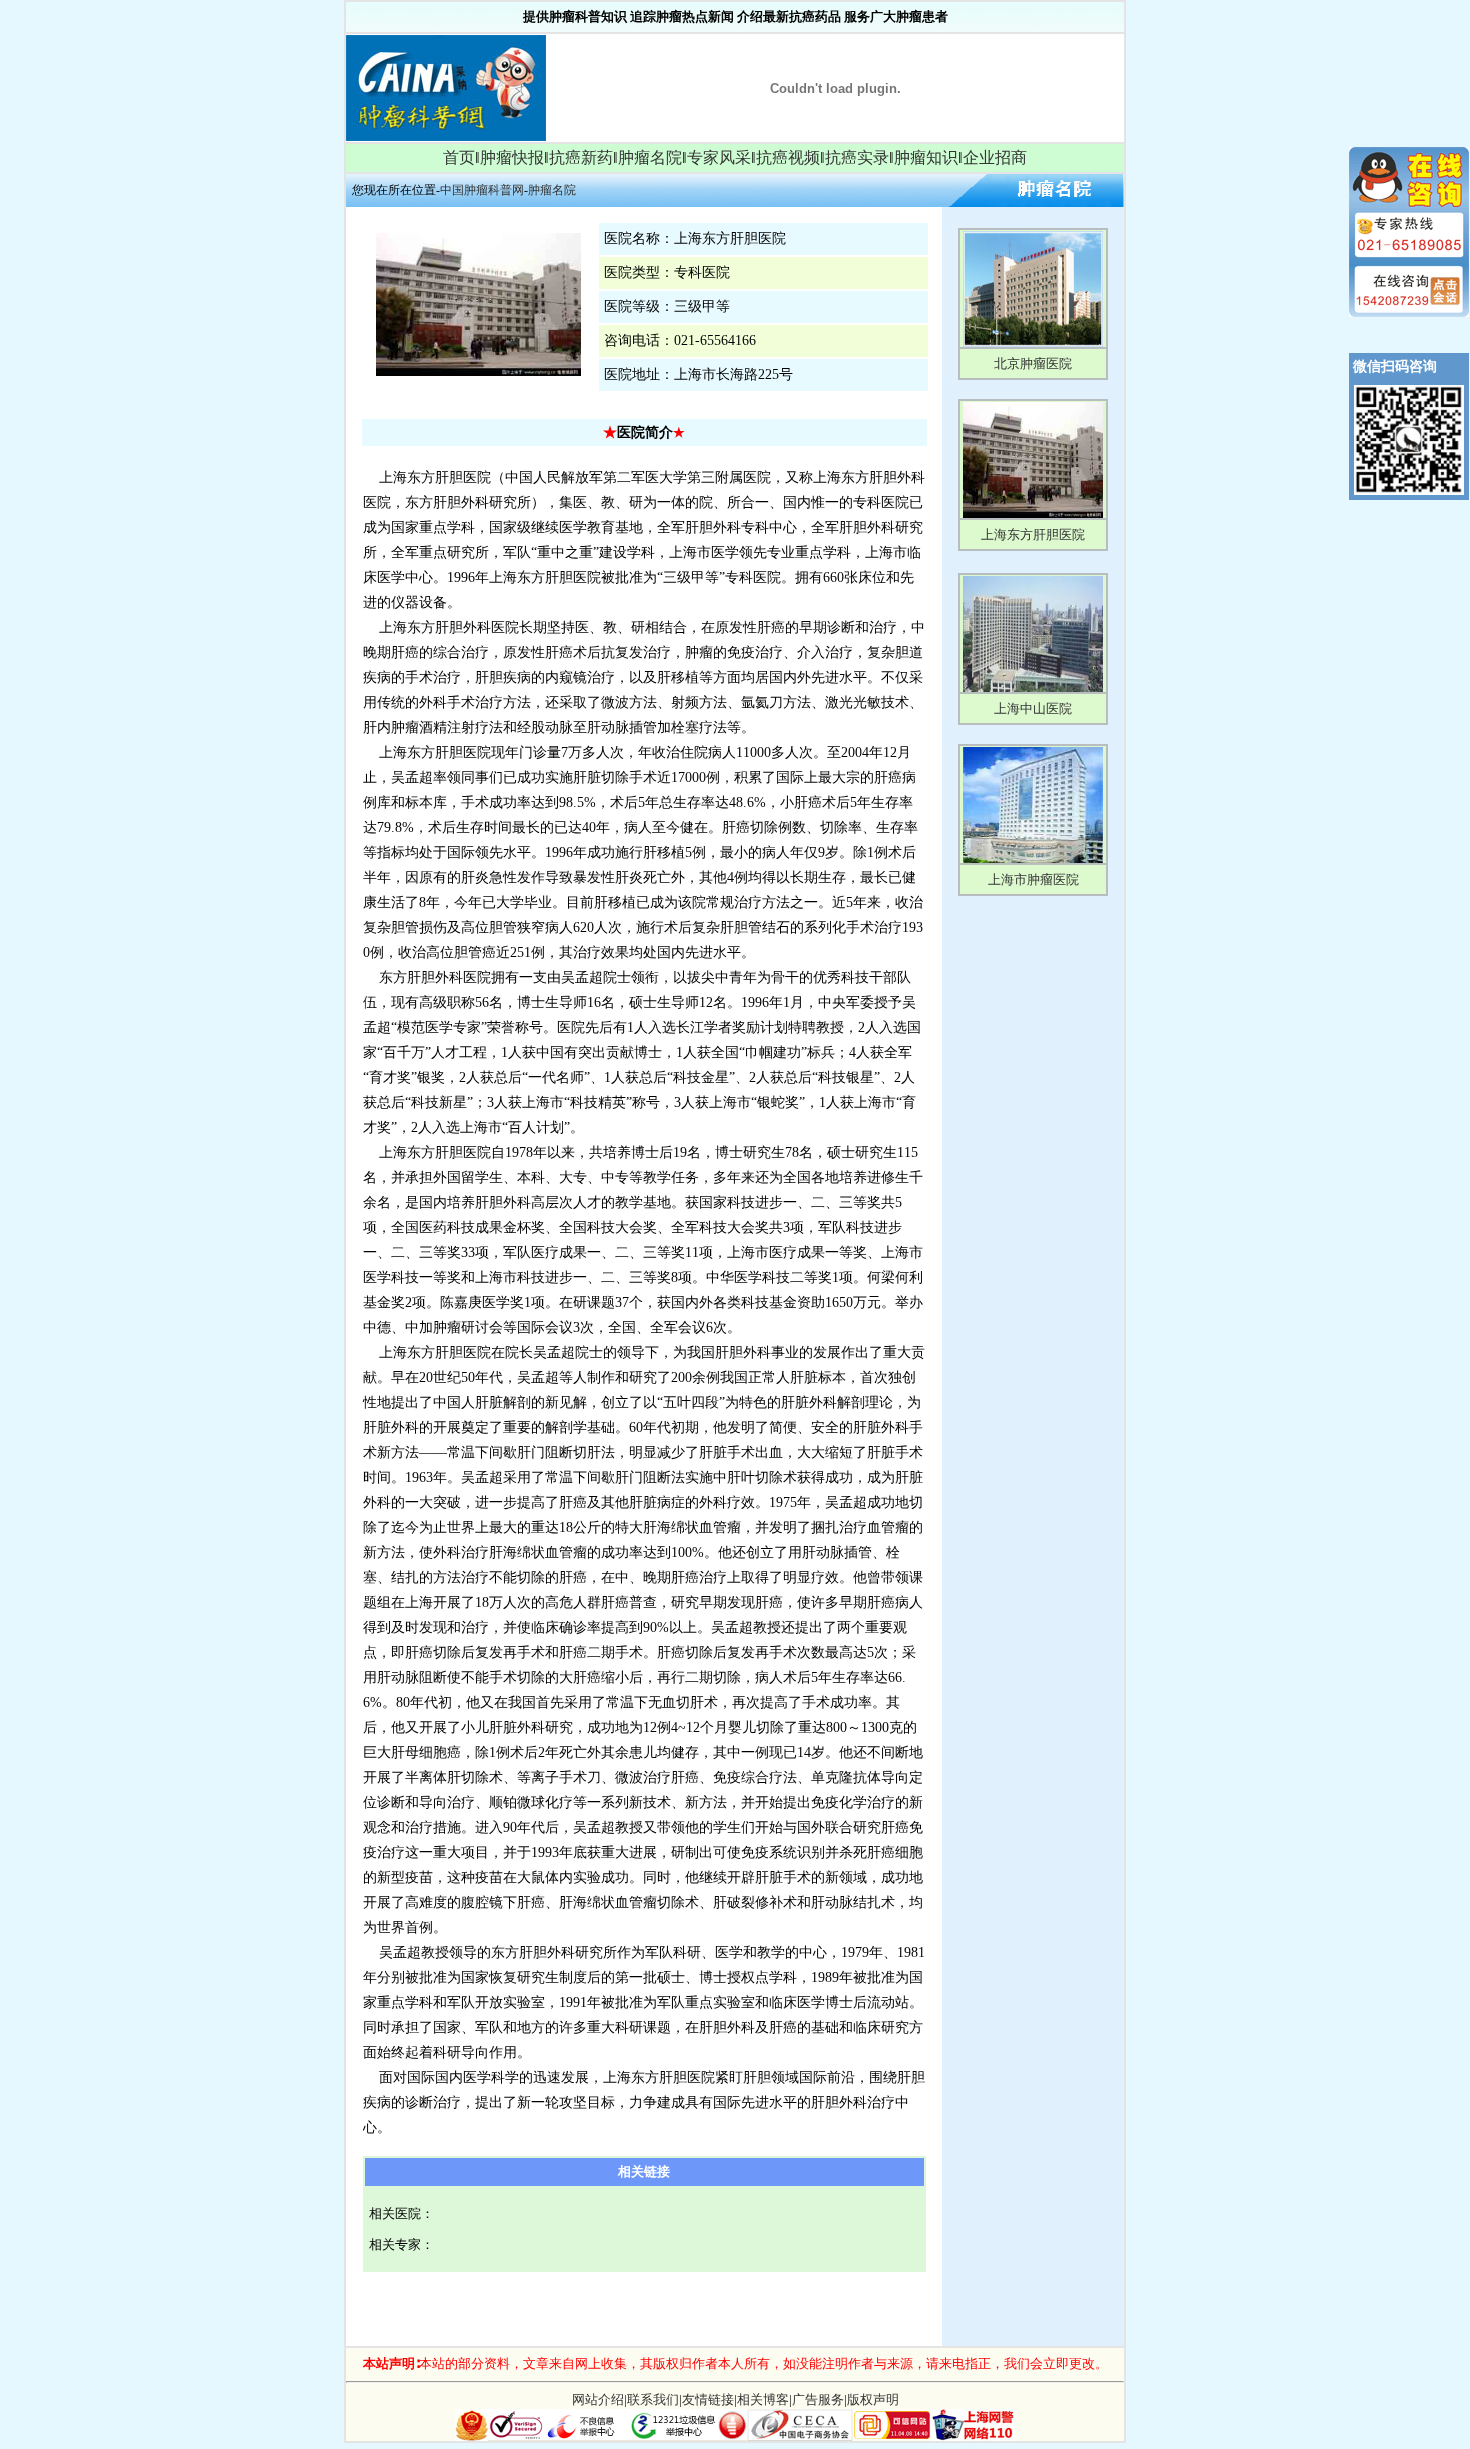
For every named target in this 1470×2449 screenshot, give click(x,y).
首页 (459, 157)
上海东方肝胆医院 (1033, 534)
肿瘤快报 (512, 157)
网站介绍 (598, 2399)
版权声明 (873, 2399)
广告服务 (818, 2399)
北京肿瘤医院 (1033, 363)
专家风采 (719, 157)
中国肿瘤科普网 (482, 190)
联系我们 (653, 2399)
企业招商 (995, 157)
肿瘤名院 (650, 157)
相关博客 (763, 2399)
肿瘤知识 (926, 157)
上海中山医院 (1033, 708)
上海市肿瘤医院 (1033, 879)
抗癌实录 (857, 157)
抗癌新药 (581, 157)
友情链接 (708, 2399)
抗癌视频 (788, 157)
